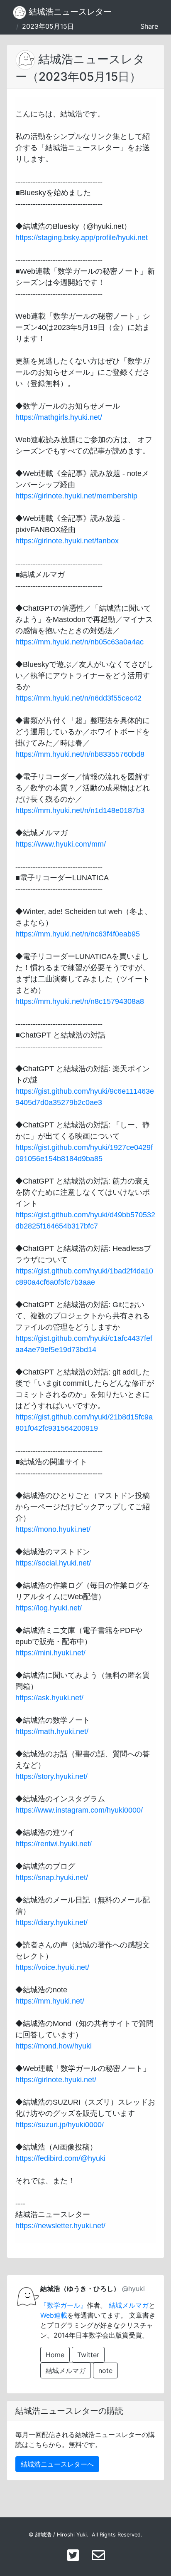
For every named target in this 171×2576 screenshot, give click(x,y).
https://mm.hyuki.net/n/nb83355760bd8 (80, 754)
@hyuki (133, 2289)
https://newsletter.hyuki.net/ (60, 2226)
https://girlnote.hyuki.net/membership (76, 496)
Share (149, 26)
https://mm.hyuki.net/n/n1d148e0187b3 (80, 810)
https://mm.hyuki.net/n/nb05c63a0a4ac (79, 642)
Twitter (88, 2355)
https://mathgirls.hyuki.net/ (59, 417)
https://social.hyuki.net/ (53, 1563)
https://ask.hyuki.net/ (49, 1698)
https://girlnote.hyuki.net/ (56, 2080)
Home (55, 2355)
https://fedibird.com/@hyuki (60, 2158)
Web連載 (54, 2315)
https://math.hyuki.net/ (52, 1731)
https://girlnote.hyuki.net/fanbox (67, 541)
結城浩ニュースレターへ (57, 2464)
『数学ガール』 (64, 2305)
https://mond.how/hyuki (54, 2046)
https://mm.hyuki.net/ (50, 2001)
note (105, 2370)
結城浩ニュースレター (69, 12)
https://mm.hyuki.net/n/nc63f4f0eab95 (78, 934)
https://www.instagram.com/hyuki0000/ (79, 1810)
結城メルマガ (129, 2305)
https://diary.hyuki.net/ (51, 1922)
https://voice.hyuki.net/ (52, 1967)
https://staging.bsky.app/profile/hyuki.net (82, 238)
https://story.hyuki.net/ (51, 1776)
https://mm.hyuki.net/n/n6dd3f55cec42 (78, 698)
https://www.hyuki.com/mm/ (61, 844)
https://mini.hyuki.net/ (50, 1653)
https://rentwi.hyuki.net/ (54, 1844)
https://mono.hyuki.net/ (53, 1529)
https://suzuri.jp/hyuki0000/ (60, 2125)
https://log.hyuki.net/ (49, 1608)
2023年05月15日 (48, 26)
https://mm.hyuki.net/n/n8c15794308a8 (80, 1001)
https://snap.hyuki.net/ (52, 1878)
